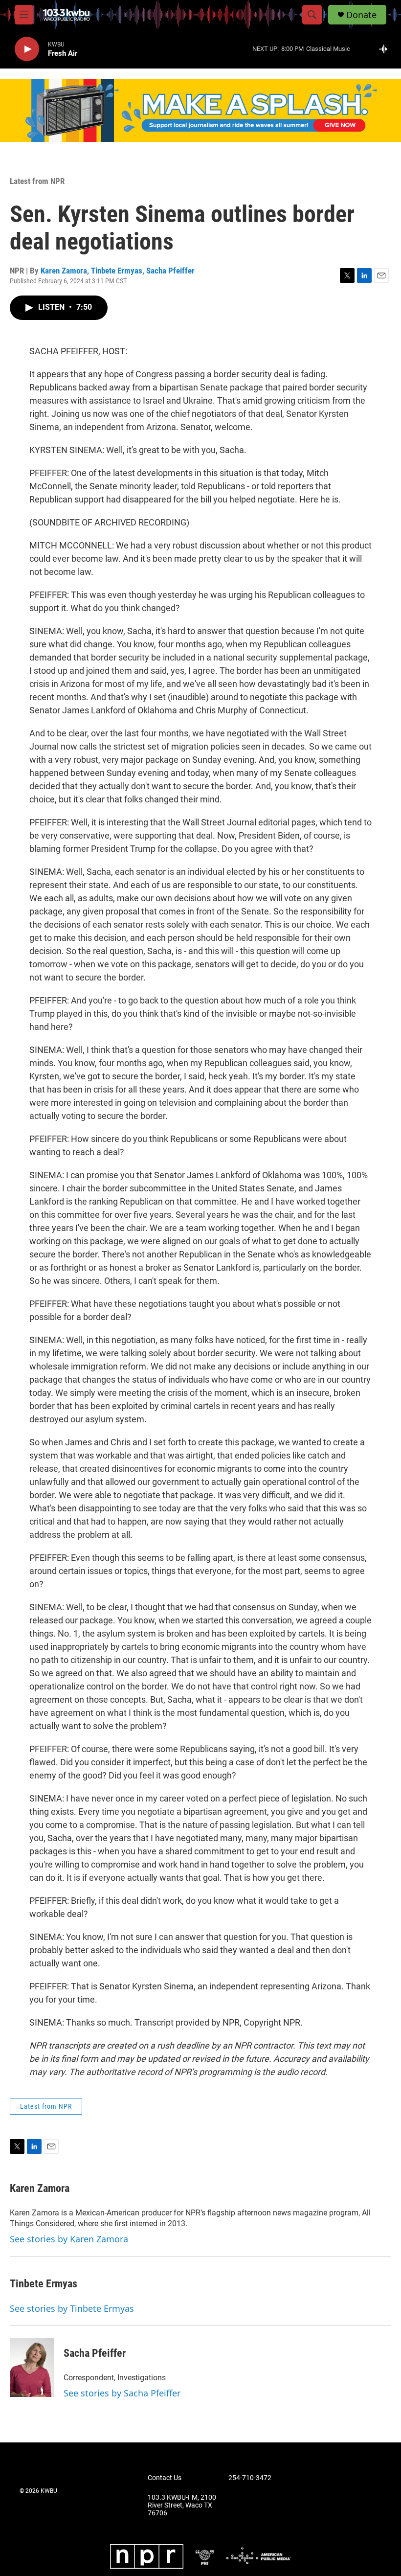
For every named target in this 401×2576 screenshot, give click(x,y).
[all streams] (387, 49)
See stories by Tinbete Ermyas (72, 2308)
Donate (361, 15)
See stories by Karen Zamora (69, 2239)
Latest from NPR (37, 181)
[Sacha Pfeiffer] (32, 2368)
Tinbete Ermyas (117, 271)
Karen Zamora (64, 271)
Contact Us (165, 2478)
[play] (27, 49)
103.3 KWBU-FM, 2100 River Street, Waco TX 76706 (182, 2505)
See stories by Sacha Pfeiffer (122, 2393)
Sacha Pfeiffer (170, 271)
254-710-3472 (250, 2478)
